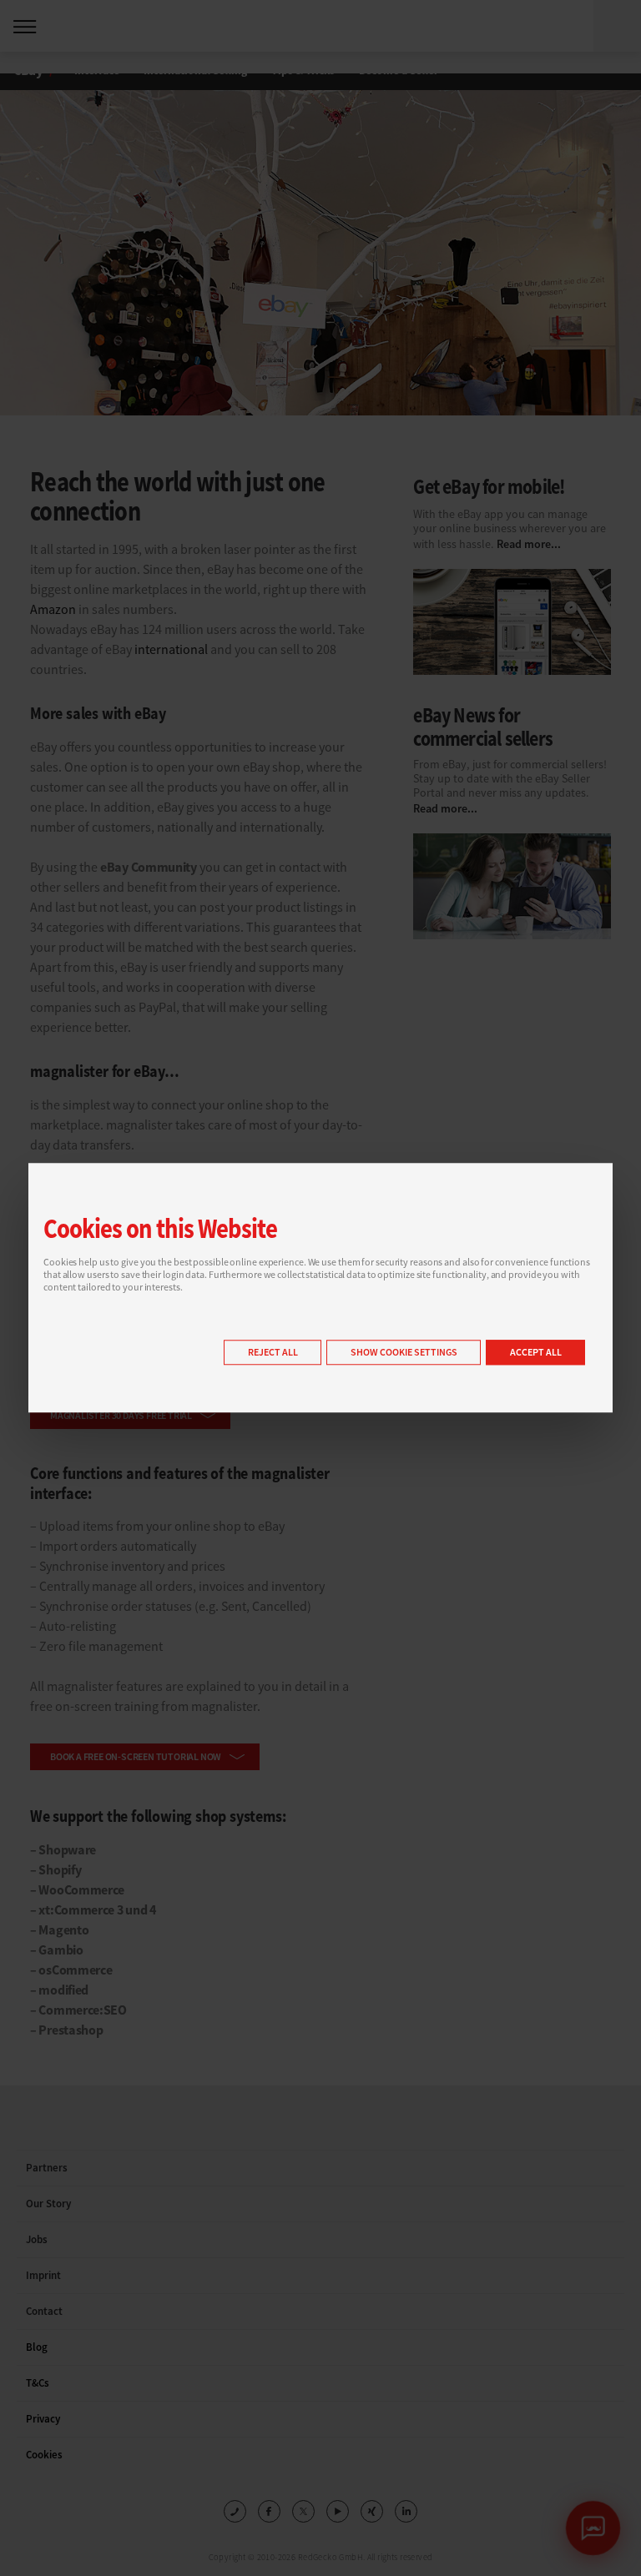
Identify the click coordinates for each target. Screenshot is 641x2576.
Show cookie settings (404, 1353)
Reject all (273, 1353)
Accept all (536, 1353)
